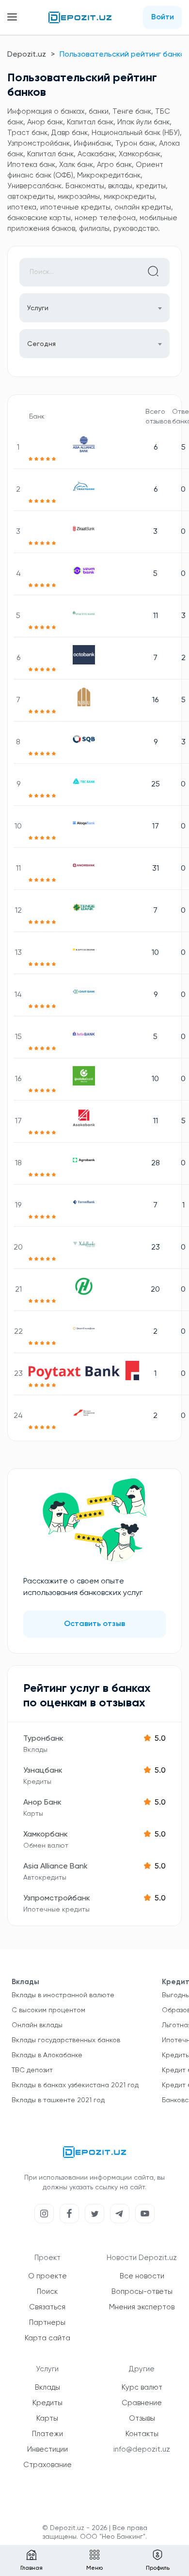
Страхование (47, 2465)
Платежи (47, 2434)
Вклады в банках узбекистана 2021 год (75, 2085)
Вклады (47, 2388)
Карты (47, 2418)
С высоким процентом (48, 2010)
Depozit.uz (27, 55)
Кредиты (47, 2403)
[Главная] (80, 17)
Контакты (142, 2434)
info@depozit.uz (142, 2449)
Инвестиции (47, 2449)
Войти (163, 17)
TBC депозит (32, 2070)
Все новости (142, 2276)
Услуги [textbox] (38, 308)
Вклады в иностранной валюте (63, 1995)
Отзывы (142, 2418)
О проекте (47, 2276)
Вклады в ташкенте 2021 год (58, 2100)
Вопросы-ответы (142, 2292)
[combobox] (94, 344)
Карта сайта (47, 2338)
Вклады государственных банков (66, 2040)
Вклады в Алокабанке (47, 2055)
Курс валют (142, 2388)
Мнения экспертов (142, 2307)
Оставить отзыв (94, 1624)
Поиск (47, 2292)
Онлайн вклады (37, 2025)
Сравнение (142, 2403)
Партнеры (47, 2323)
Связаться (47, 2307)
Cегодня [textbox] (41, 344)
